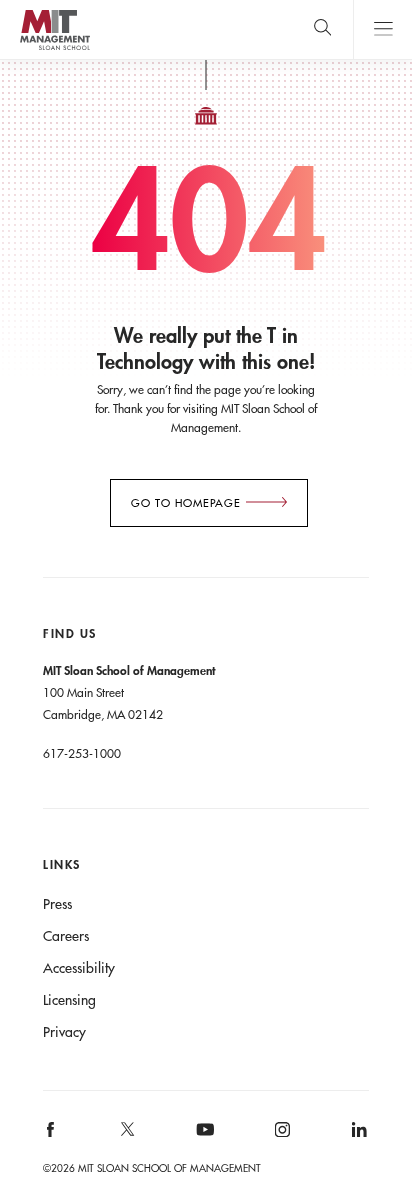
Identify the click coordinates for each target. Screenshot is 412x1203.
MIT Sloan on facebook (52, 1136)
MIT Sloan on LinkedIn (357, 1136)
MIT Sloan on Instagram (280, 1136)
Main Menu (382, 29)
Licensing (69, 1000)
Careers (66, 936)
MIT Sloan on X (127, 1136)
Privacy (64, 1032)
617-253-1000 (82, 753)
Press (57, 904)
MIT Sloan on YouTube (202, 1140)
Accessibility (79, 968)
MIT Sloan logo (54, 49)
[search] (322, 29)
